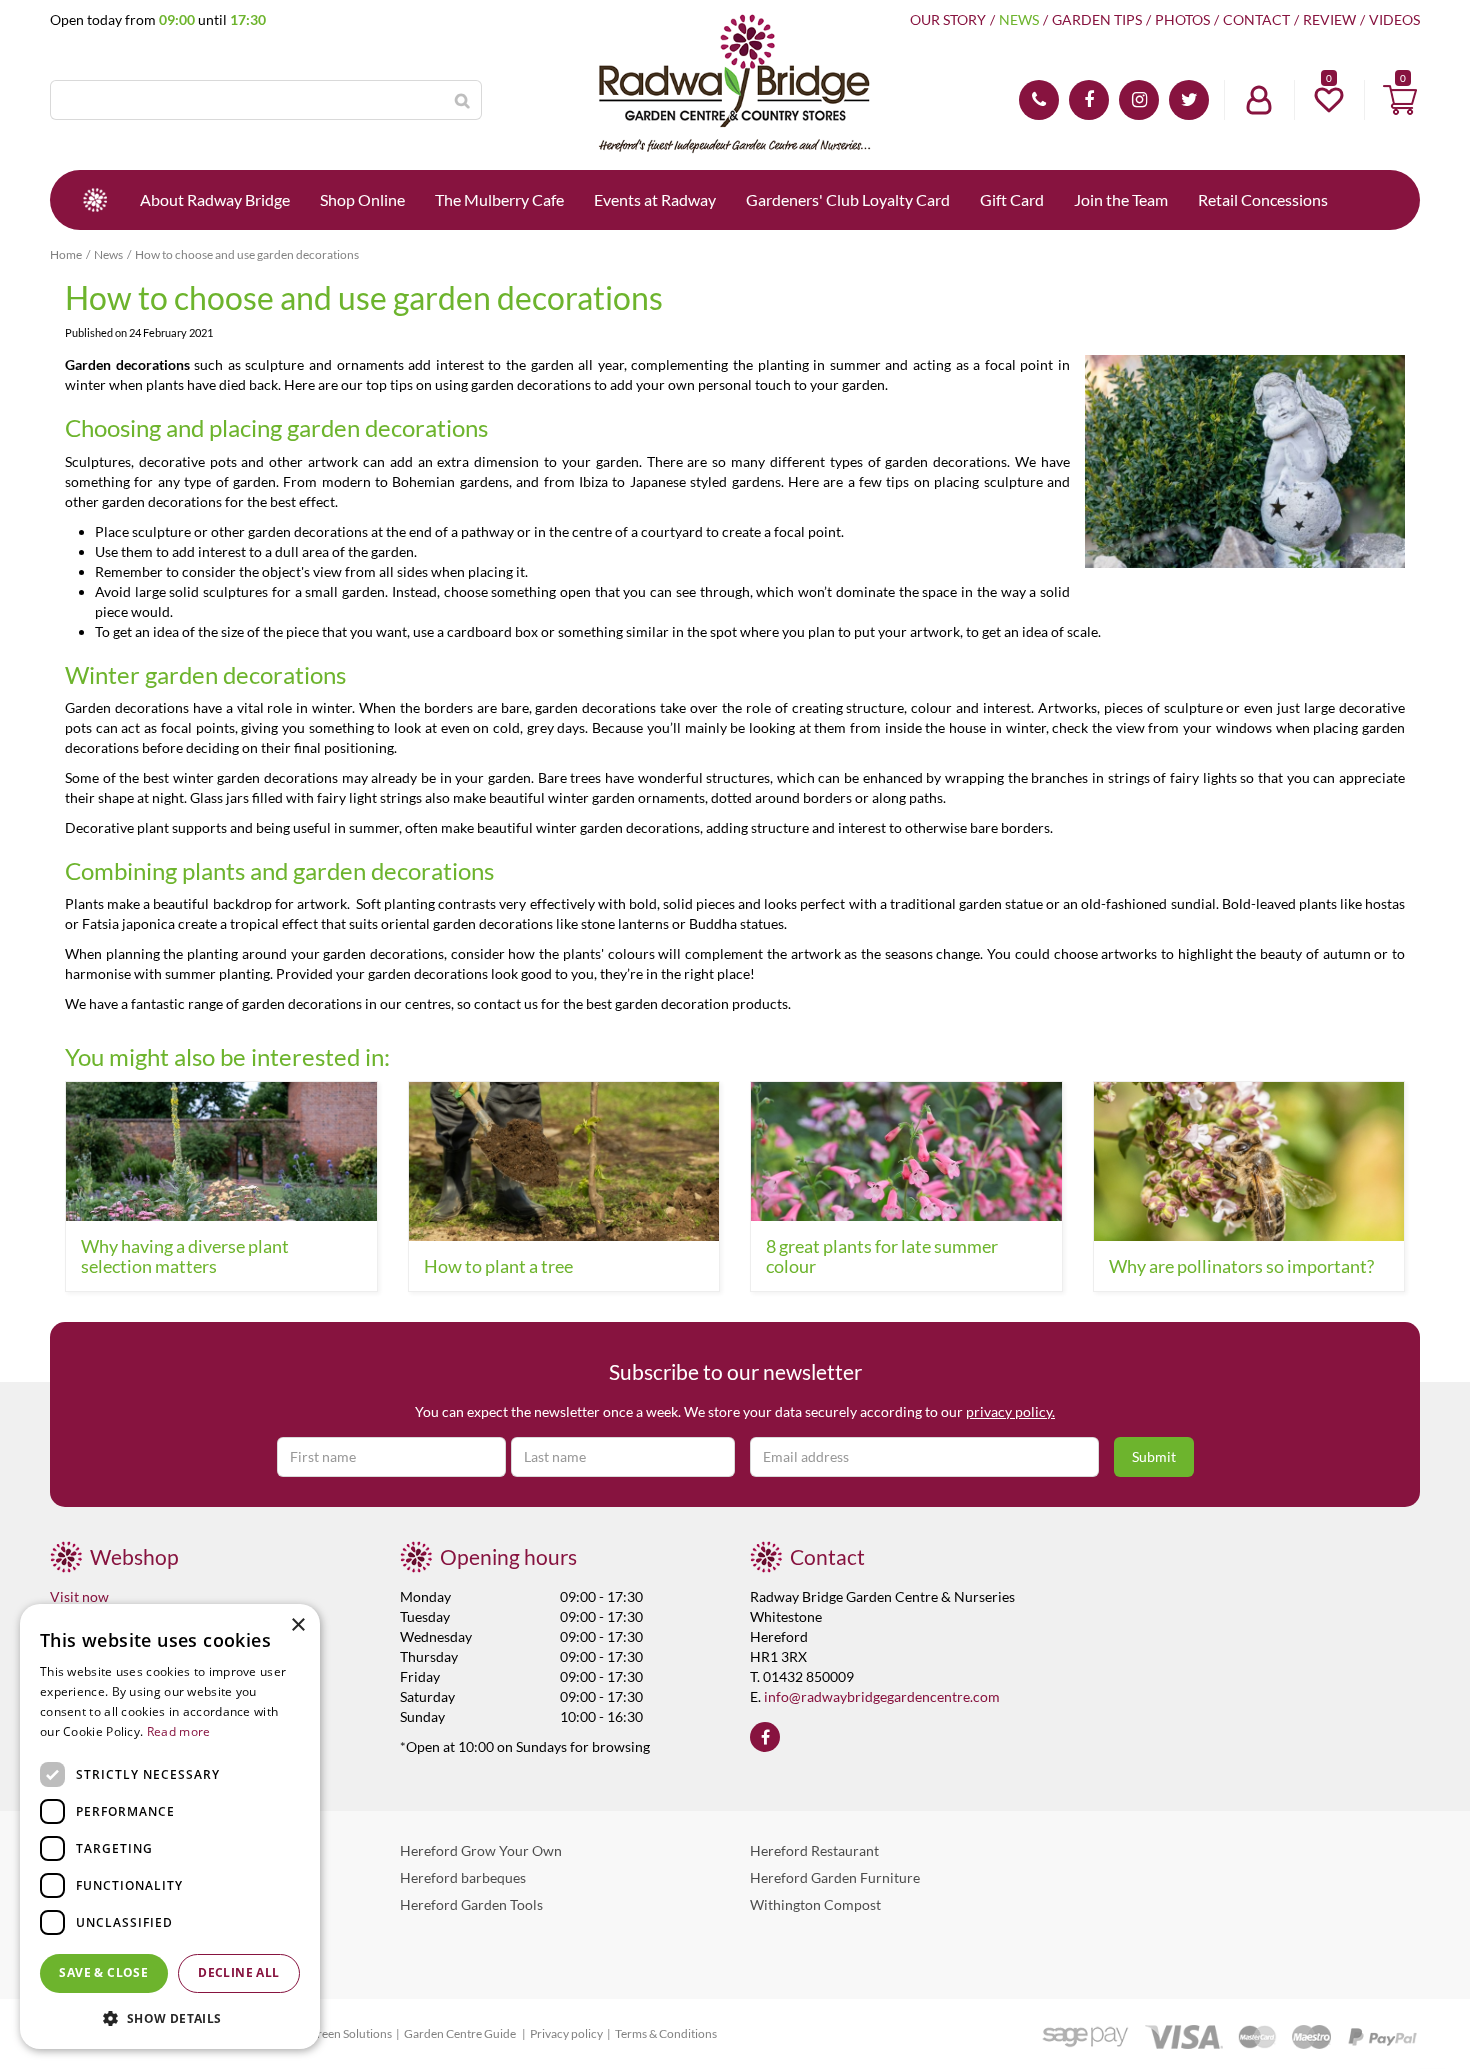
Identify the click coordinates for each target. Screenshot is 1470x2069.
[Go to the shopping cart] (1400, 100)
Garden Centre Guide (461, 2033)
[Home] (95, 200)
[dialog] (170, 1826)
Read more (179, 1731)
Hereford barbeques (463, 1877)
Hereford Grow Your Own (481, 1850)
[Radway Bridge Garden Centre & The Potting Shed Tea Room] (735, 85)
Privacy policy (566, 2033)
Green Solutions (350, 2033)
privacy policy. (1010, 1411)
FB (1089, 100)
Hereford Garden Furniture (835, 1877)
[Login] (1259, 100)
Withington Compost (815, 1904)
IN (1139, 100)
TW (1189, 100)
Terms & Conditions (666, 2033)
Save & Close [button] (103, 1972)
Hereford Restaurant (814, 1850)
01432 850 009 (1039, 100)
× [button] (297, 1625)
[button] (170, 2017)
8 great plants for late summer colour (882, 1256)
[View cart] (1400, 100)
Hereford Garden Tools (471, 1904)
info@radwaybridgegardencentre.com (882, 1696)
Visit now (79, 1596)
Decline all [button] (238, 1972)
